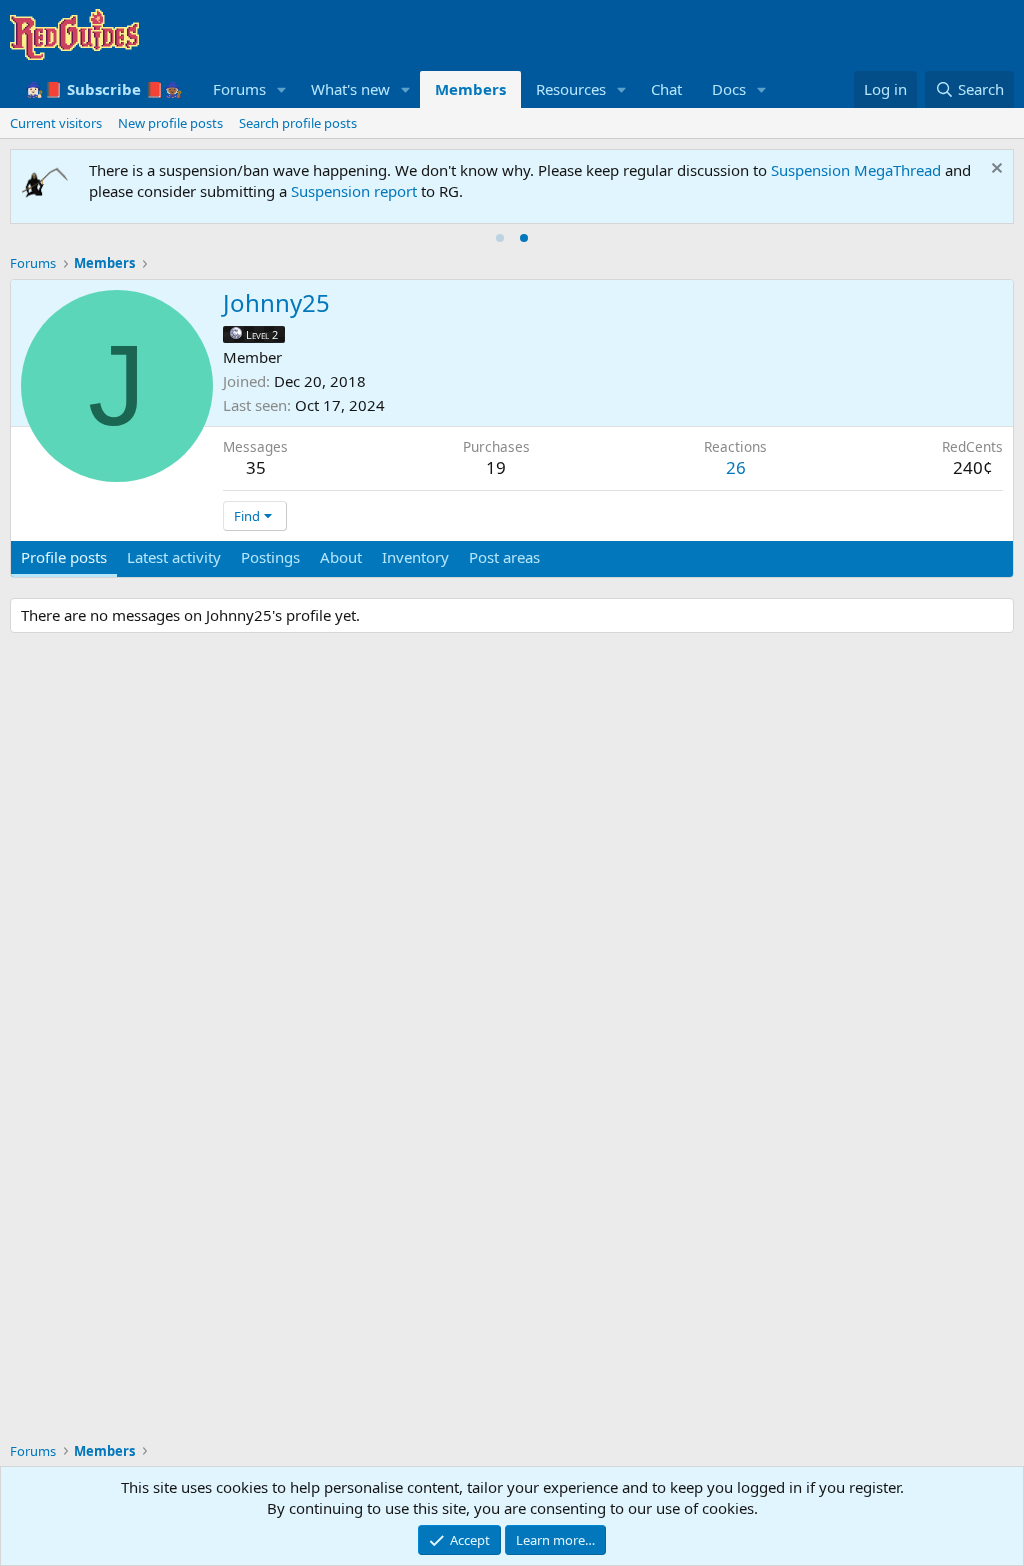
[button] (282, 89)
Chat (666, 89)
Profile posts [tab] (64, 557)
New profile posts (170, 123)
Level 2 (262, 334)
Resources (571, 89)
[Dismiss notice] (994, 170)
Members (470, 89)
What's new (350, 89)
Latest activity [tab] (174, 557)
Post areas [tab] (504, 557)
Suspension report (354, 191)
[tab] (500, 238)
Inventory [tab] (415, 557)
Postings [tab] (270, 557)
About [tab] (341, 557)
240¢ (973, 467)
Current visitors (56, 123)
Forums (239, 89)
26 (736, 467)
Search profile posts (298, 123)
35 (256, 467)
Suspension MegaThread (856, 170)
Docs (729, 89)
